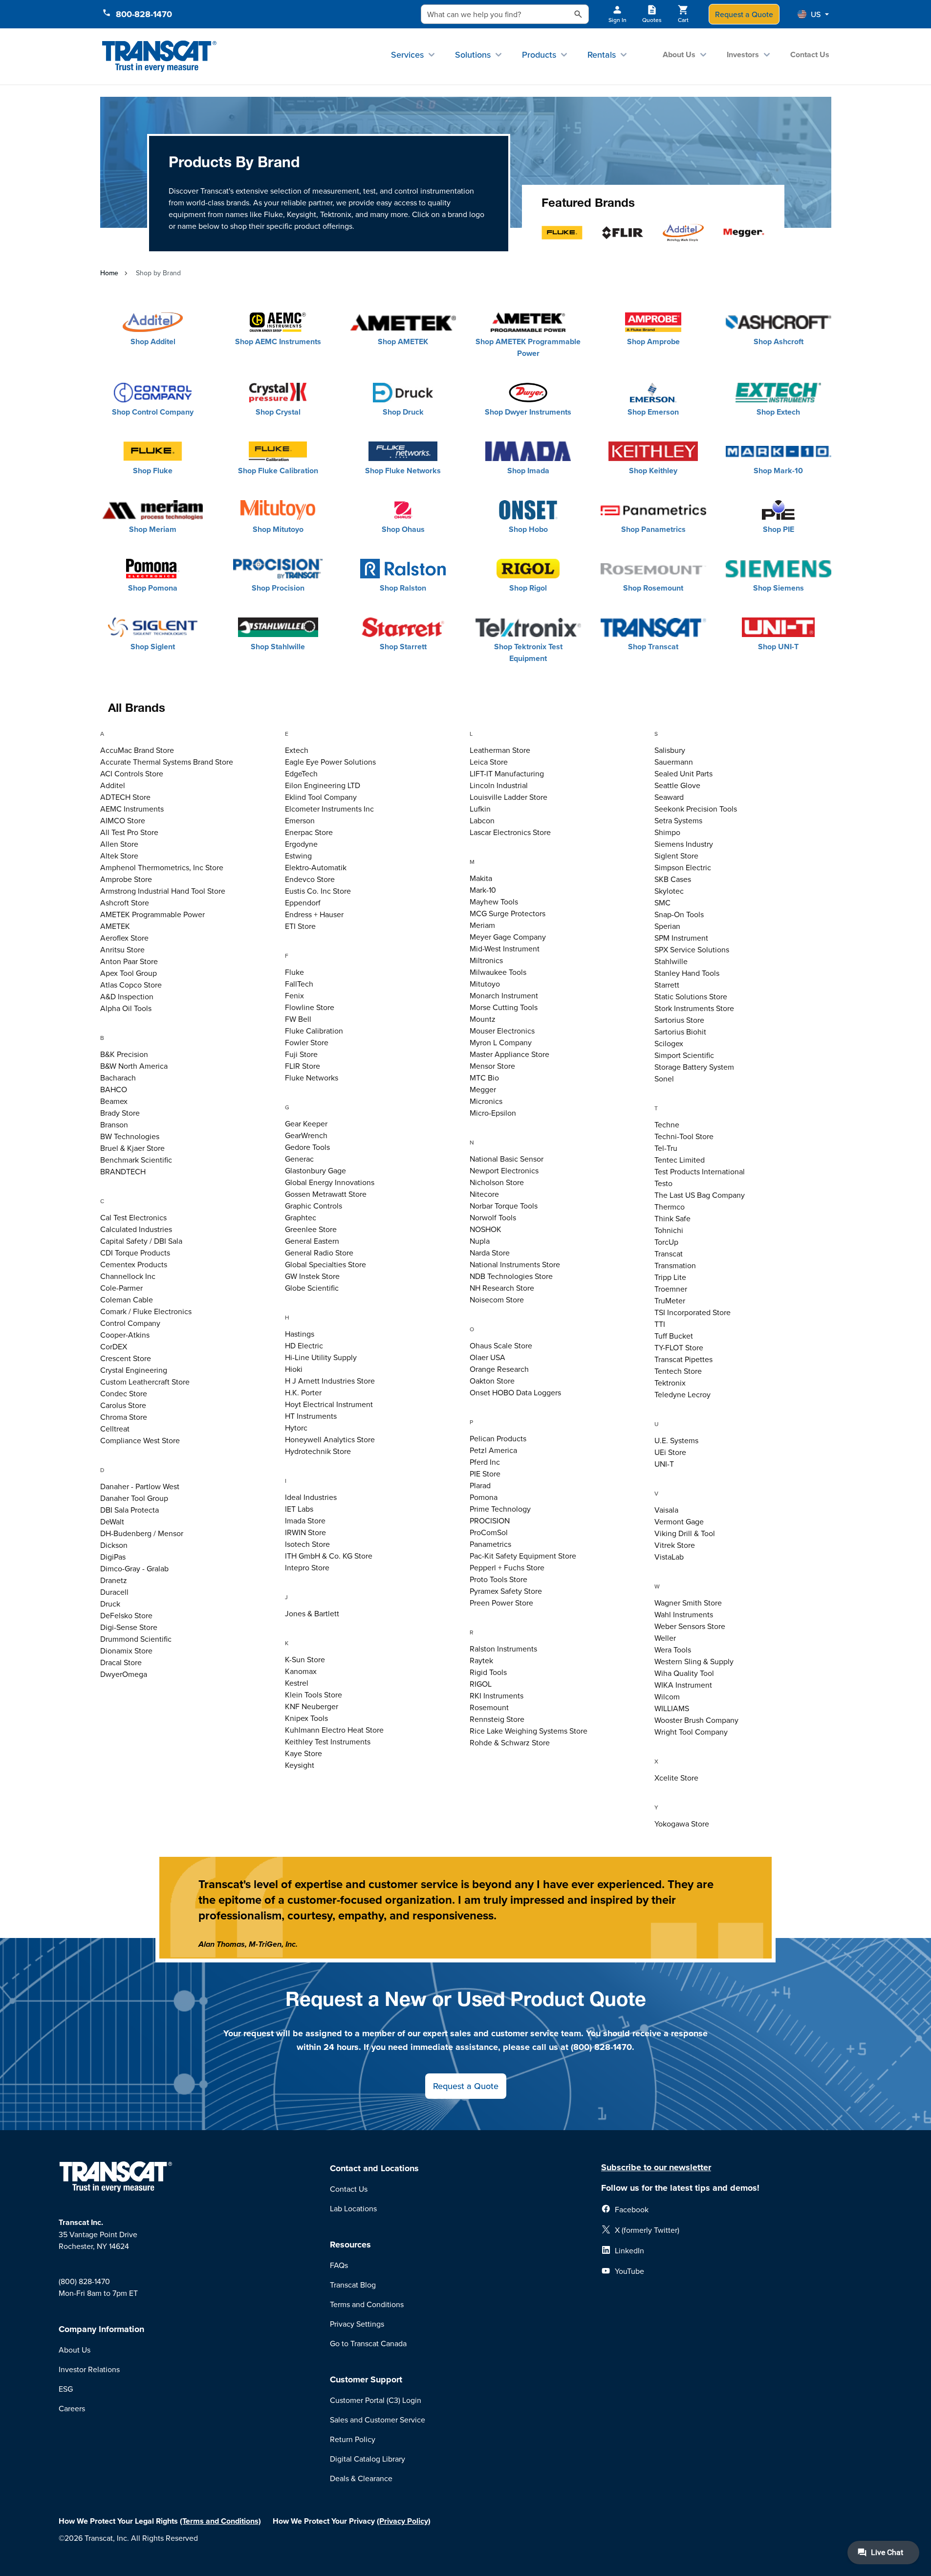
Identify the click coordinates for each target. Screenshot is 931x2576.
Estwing (298, 856)
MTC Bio (484, 1078)
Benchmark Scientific (136, 1160)
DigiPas (113, 1557)
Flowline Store (310, 1007)
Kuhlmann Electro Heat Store (334, 1730)
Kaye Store (303, 1753)
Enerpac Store (309, 832)
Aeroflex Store (124, 938)
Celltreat (115, 1429)
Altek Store (119, 856)
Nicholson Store (497, 1182)
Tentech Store (678, 1371)
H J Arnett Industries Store (330, 1381)
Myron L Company (501, 1042)
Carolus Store (123, 1405)
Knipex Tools (306, 1718)
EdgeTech (301, 773)
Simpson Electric (683, 867)
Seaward (669, 797)
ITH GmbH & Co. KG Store (329, 1556)
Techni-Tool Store (684, 1136)
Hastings (300, 1334)
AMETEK (115, 926)
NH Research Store (502, 1288)
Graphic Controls (314, 1206)
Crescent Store (126, 1358)
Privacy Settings (357, 2324)
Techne (667, 1124)
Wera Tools (673, 1650)
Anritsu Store (122, 949)
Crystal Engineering (134, 1370)
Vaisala (666, 1510)
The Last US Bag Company (700, 1195)
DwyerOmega (124, 1674)
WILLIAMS (672, 1708)
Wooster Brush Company (696, 1720)
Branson (114, 1124)
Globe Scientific (312, 1288)
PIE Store (485, 1474)
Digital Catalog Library (368, 2459)
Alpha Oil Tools (126, 1008)
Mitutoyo (485, 984)
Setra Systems (678, 820)
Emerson (300, 820)
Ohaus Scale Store (501, 1345)
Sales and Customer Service (378, 2420)
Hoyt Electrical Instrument (329, 1404)
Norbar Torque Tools (504, 1206)
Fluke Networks (312, 1078)
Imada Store (305, 1520)
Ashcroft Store (125, 903)
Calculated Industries (136, 1229)
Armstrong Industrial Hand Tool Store (163, 891)
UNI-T (664, 1464)
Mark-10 (483, 890)
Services (407, 55)
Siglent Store (676, 856)
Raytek (481, 1660)
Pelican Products (498, 1438)
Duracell (114, 1592)
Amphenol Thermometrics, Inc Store (162, 867)
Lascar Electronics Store (510, 832)
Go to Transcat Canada (368, 2343)
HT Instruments (311, 1416)
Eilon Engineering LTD (323, 785)
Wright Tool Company (691, 1732)
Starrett (667, 985)
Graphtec (301, 1217)
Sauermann (674, 762)
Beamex (114, 1101)
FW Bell (298, 1019)
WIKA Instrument (683, 1685)
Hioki (294, 1369)
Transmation (675, 1265)
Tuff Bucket (674, 1336)
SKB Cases (673, 879)
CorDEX (114, 1346)
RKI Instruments (497, 1695)
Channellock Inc (128, 1276)
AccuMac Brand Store (137, 750)
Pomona (484, 1497)
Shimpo (667, 832)
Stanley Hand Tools (687, 973)
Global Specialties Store (325, 1264)
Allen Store (119, 844)
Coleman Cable (127, 1299)
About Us (679, 55)
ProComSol (489, 1532)
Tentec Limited (680, 1160)
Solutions (473, 55)
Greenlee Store (311, 1229)
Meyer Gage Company (508, 937)
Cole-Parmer (121, 1288)
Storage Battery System (694, 1067)
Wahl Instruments (684, 1614)
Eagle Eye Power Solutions (330, 762)
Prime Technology (500, 1509)
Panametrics (490, 1544)
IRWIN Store (305, 1532)
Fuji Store (301, 1054)
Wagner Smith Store (688, 1603)
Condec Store (124, 1393)
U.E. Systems (676, 1440)
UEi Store (670, 1452)
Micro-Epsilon (493, 1113)
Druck (110, 1604)
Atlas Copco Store (131, 985)
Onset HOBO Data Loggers (515, 1392)
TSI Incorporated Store (693, 1312)
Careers (72, 2408)
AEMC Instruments (132, 809)
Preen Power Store (501, 1603)
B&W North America (134, 1066)
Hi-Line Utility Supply (321, 1357)
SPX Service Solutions (692, 949)
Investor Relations (89, 2369)
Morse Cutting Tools (504, 1007)
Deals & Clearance (361, 2478)
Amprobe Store (126, 879)
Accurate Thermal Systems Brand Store (167, 762)
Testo (663, 1183)
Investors (743, 55)
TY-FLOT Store (679, 1347)
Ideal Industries (311, 1497)
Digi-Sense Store (129, 1627)
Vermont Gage (679, 1521)
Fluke (294, 972)
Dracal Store (121, 1662)
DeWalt (112, 1521)
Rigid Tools (488, 1672)
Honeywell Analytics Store (330, 1439)
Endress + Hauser (314, 914)
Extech (297, 750)
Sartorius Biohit (680, 1032)
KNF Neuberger (312, 1706)
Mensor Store (492, 1066)
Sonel (664, 1079)
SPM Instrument (681, 938)
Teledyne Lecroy (682, 1394)
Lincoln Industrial (499, 785)
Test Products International (700, 1171)
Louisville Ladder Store (509, 797)
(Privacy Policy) (404, 2521)
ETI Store (300, 926)
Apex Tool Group (129, 973)
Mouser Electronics (502, 1031)
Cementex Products (134, 1264)
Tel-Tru (666, 1148)
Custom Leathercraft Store (145, 1382)
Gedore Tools (307, 1147)
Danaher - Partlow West (140, 1486)
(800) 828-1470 (84, 2281)
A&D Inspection (127, 996)
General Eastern (312, 1241)
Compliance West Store (140, 1440)
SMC (662, 903)
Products (539, 55)
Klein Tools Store (314, 1695)
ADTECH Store (125, 797)
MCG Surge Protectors (508, 913)
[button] (813, 14)
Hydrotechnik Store (318, 1451)
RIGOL (481, 1684)
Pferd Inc (485, 1462)
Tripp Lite (670, 1277)
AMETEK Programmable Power (152, 914)
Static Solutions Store (691, 996)
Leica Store (489, 762)
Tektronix (670, 1383)
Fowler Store (307, 1042)
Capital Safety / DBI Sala (141, 1241)
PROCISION (490, 1520)
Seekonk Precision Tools (696, 809)
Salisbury (670, 750)
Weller (665, 1638)
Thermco (670, 1207)
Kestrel (297, 1683)
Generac (299, 1159)
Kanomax (301, 1671)
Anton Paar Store (129, 961)
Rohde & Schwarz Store (510, 1742)
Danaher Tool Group (134, 1498)
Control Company (130, 1323)
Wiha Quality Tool (684, 1673)
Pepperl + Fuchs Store (507, 1567)
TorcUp (666, 1242)
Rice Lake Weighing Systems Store (529, 1731)
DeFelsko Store (126, 1615)
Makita (481, 878)
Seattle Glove (677, 785)
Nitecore (484, 1194)
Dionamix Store (126, 1651)
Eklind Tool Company (321, 797)
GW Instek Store (312, 1276)
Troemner (671, 1289)
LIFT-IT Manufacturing (507, 773)
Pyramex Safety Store (506, 1591)
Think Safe (672, 1218)
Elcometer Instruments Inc (329, 809)
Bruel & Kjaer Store (132, 1148)
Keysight (300, 1765)
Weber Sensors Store (690, 1626)
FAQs (339, 2265)
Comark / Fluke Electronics (146, 1311)
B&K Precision (124, 1054)
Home (109, 273)
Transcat (669, 1254)
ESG (66, 2389)
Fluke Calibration (314, 1031)
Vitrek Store (675, 1545)
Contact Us (810, 55)
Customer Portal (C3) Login (376, 2400)
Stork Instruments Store (694, 1008)
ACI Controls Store (132, 773)
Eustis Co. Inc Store (318, 891)
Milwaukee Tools (498, 972)
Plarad (480, 1485)
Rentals (602, 55)
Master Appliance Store (509, 1054)
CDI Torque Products (135, 1253)
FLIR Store (303, 1066)
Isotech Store (307, 1544)
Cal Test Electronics (133, 1217)
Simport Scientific (684, 1055)
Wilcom (667, 1696)
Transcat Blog (353, 2285)
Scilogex (669, 1043)
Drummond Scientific (136, 1639)
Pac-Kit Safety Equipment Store (523, 1556)
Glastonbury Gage (315, 1170)
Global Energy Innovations (330, 1182)
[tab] (189, 735)
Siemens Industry (684, 844)
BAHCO (114, 1089)
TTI (660, 1324)
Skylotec (669, 891)
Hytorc (296, 1428)
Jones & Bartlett (312, 1613)
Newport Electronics (504, 1170)
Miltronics (486, 960)
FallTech (299, 984)
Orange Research (499, 1369)
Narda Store (490, 1253)
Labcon (482, 820)
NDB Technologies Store (511, 1276)
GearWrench (306, 1135)
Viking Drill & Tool (685, 1533)
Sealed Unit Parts (683, 773)
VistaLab (669, 1557)
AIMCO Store (123, 820)
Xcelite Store (676, 1778)
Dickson (114, 1545)
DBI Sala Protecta (130, 1510)
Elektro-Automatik (316, 867)
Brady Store (120, 1113)
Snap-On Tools (679, 914)
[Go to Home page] (160, 56)
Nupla (480, 1241)
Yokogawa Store (682, 1824)
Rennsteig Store (497, 1719)
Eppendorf (303, 903)
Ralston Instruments (503, 1649)
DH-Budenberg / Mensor (142, 1533)
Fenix (294, 995)
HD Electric (304, 1345)
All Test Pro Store (129, 832)
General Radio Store (319, 1253)
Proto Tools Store (498, 1579)
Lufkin (480, 809)
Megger (483, 1089)
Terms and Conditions (367, 2304)
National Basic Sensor (507, 1159)
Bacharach (118, 1078)
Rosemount (489, 1707)
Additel (113, 785)
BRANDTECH (123, 1171)
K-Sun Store (305, 1659)
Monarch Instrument (504, 995)
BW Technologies (130, 1136)
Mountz (483, 1019)
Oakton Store (492, 1381)
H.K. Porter (303, 1392)
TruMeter (670, 1300)
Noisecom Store (497, 1299)
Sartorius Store (679, 1020)
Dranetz (114, 1580)
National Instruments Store (515, 1264)
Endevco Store (310, 879)
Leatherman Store (500, 750)
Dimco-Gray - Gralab (134, 1568)
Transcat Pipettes (683, 1359)
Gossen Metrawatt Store (326, 1194)
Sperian (667, 926)
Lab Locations (353, 2208)
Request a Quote (744, 14)
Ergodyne (301, 844)
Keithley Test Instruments (328, 1741)
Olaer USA (487, 1357)
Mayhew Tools (494, 902)
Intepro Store (307, 1567)
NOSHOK (486, 1229)
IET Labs (299, 1509)
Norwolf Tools (493, 1217)
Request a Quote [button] (466, 2086)
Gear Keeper (306, 1123)
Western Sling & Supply (694, 1661)
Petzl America (493, 1450)
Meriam (482, 925)
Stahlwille (671, 961)
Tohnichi (669, 1230)
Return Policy (353, 2439)
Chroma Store (124, 1417)
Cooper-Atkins (125, 1335)
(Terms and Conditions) (220, 2521)
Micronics (486, 1101)
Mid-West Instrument (505, 948)
